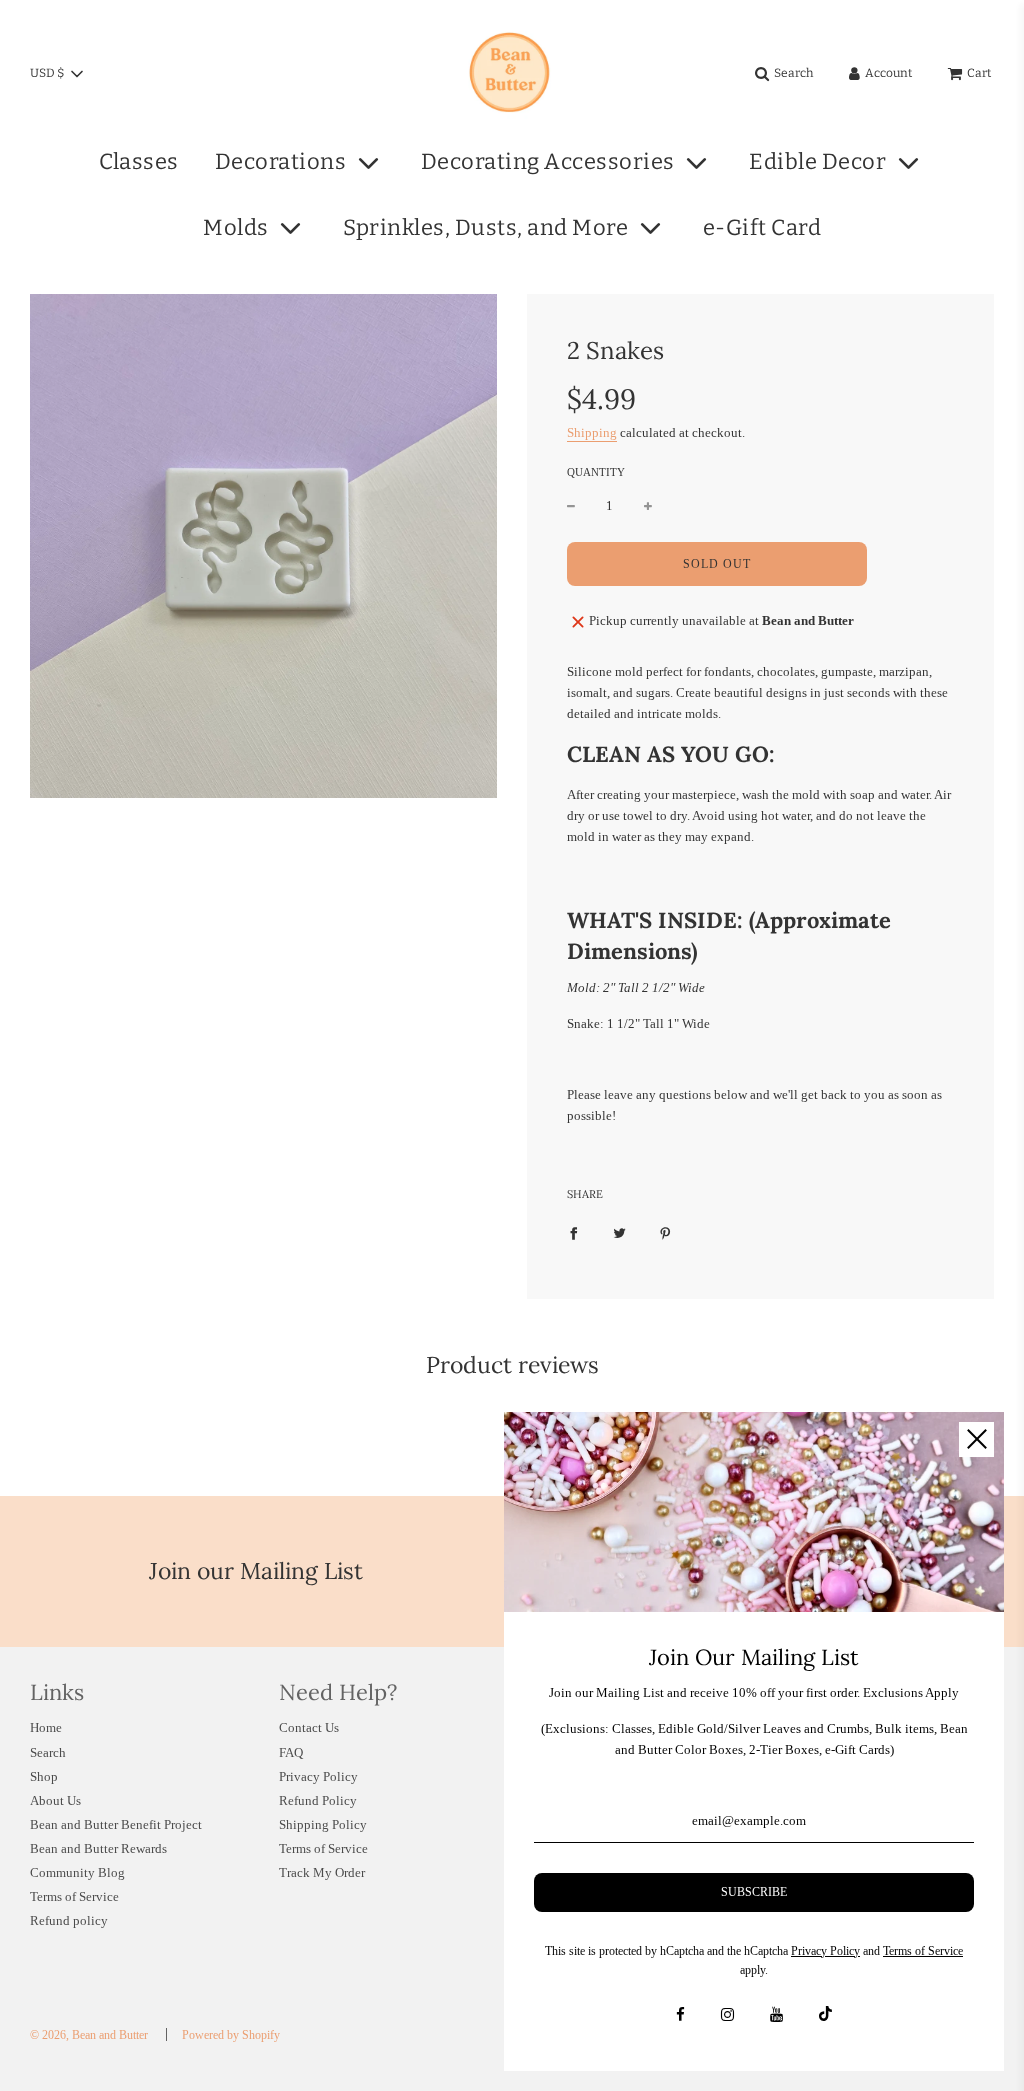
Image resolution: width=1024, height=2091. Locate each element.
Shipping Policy (323, 1824)
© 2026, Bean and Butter (89, 2035)
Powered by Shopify (231, 2035)
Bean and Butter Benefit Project (116, 1824)
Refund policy (69, 1920)
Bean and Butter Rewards (98, 1848)
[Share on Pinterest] (665, 1233)
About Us (55, 1800)
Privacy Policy (318, 1776)
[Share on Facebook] (573, 1233)
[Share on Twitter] (619, 1233)
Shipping (592, 432)
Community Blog (77, 1872)
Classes (139, 161)
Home (46, 1727)
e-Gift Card (762, 227)
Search (48, 1752)
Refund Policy (318, 1800)
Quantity (596, 472)
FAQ (291, 1752)
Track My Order (322, 1872)
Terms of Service (74, 1896)
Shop (44, 1776)
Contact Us (309, 1727)
